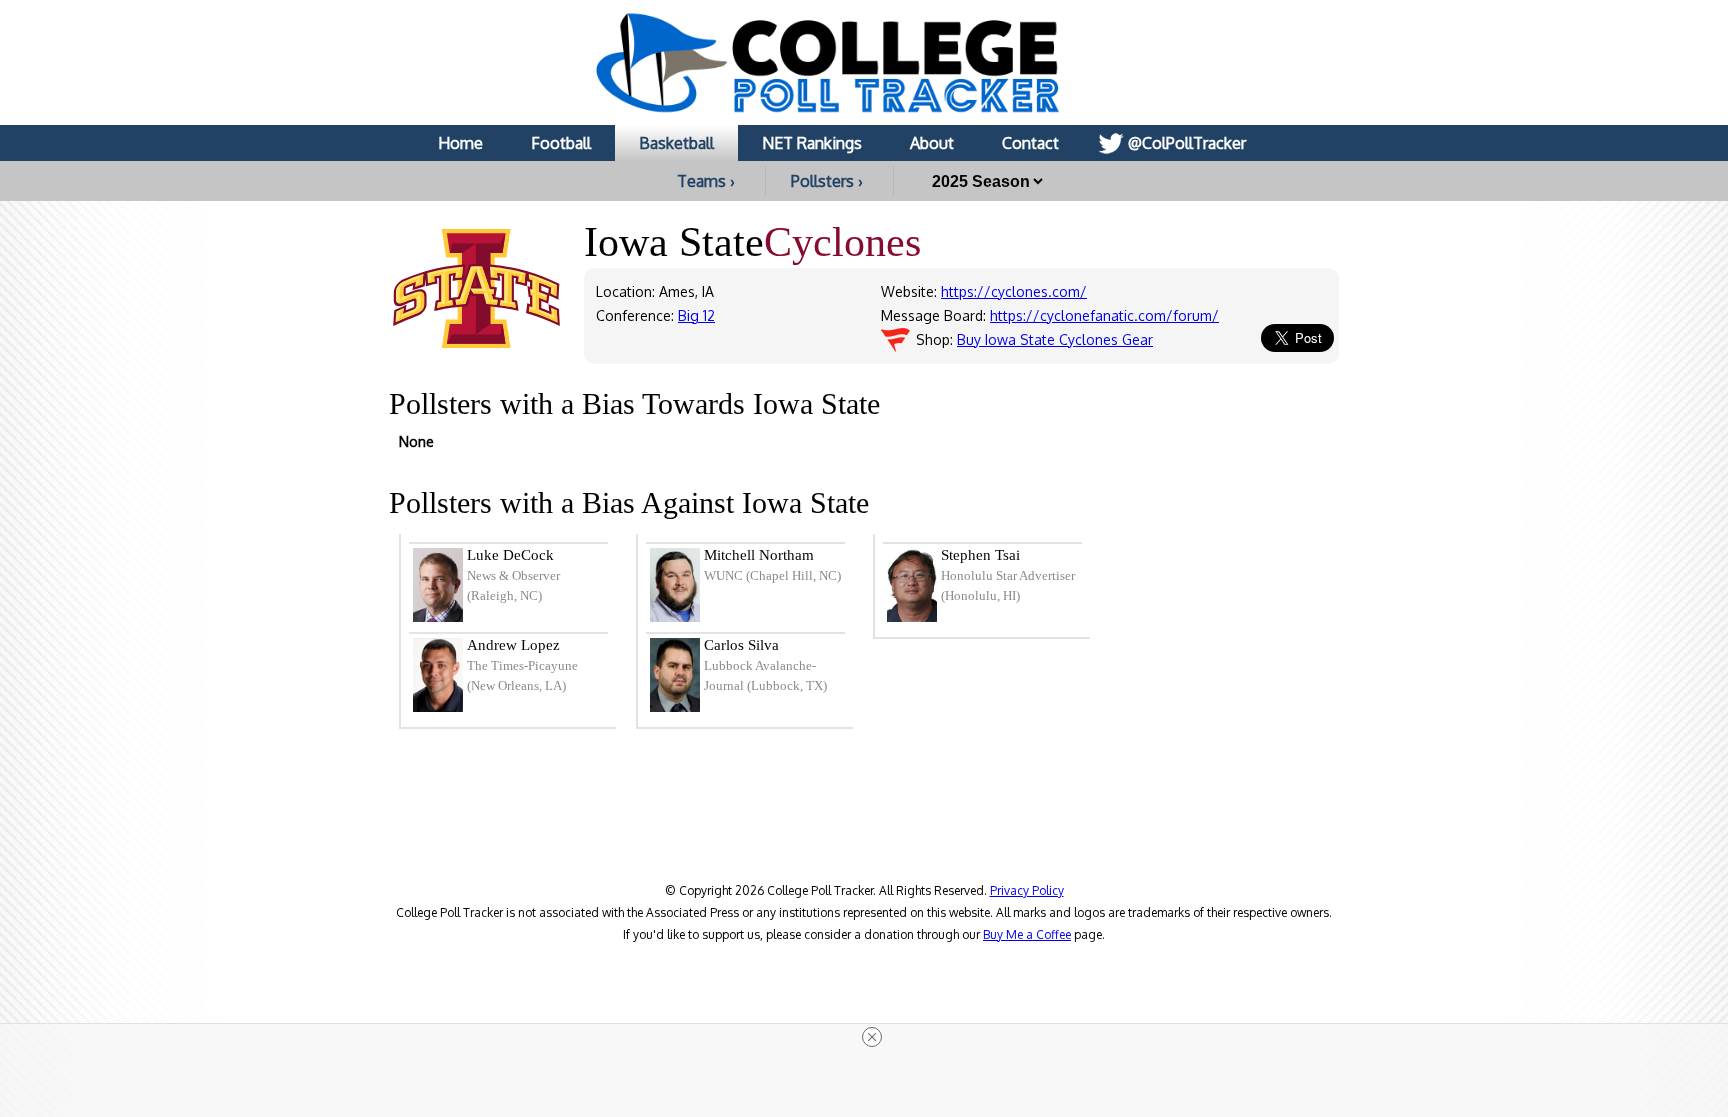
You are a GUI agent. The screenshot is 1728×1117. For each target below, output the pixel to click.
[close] (872, 1037)
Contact (1030, 143)
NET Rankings (812, 143)
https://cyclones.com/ (1014, 291)
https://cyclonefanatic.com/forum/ (1104, 315)
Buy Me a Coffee (1027, 934)
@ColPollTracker (1187, 143)
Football (561, 143)
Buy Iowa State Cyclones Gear (1055, 339)
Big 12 (696, 315)
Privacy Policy (1027, 890)
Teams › (706, 181)
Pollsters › (827, 181)
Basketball (676, 143)
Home (460, 143)
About (932, 143)
